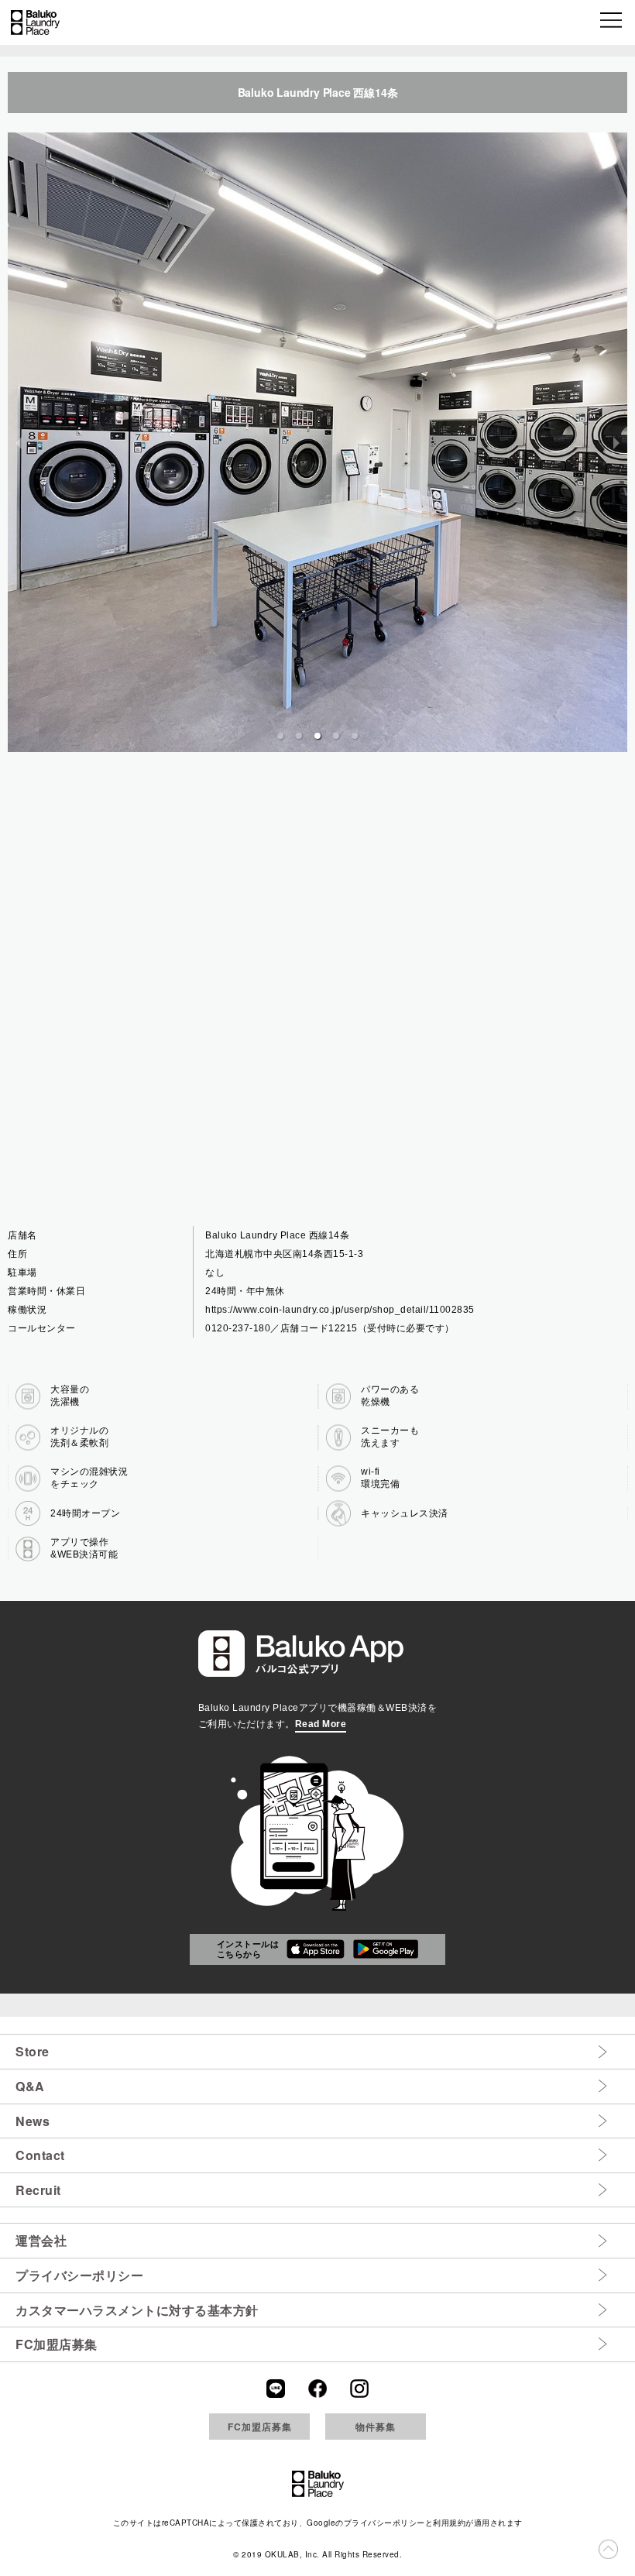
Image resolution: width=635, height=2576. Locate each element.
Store (33, 2051)
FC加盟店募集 (57, 2344)
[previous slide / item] (19, 442)
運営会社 (41, 2240)
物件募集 (376, 2427)
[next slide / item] (616, 442)
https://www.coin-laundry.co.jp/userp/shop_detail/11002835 (340, 1310)
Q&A (30, 2086)
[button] (612, 22)
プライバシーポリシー (79, 2275)
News (33, 2121)
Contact (40, 2155)
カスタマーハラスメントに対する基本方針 (137, 2310)
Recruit (38, 2190)
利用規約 (449, 2523)
